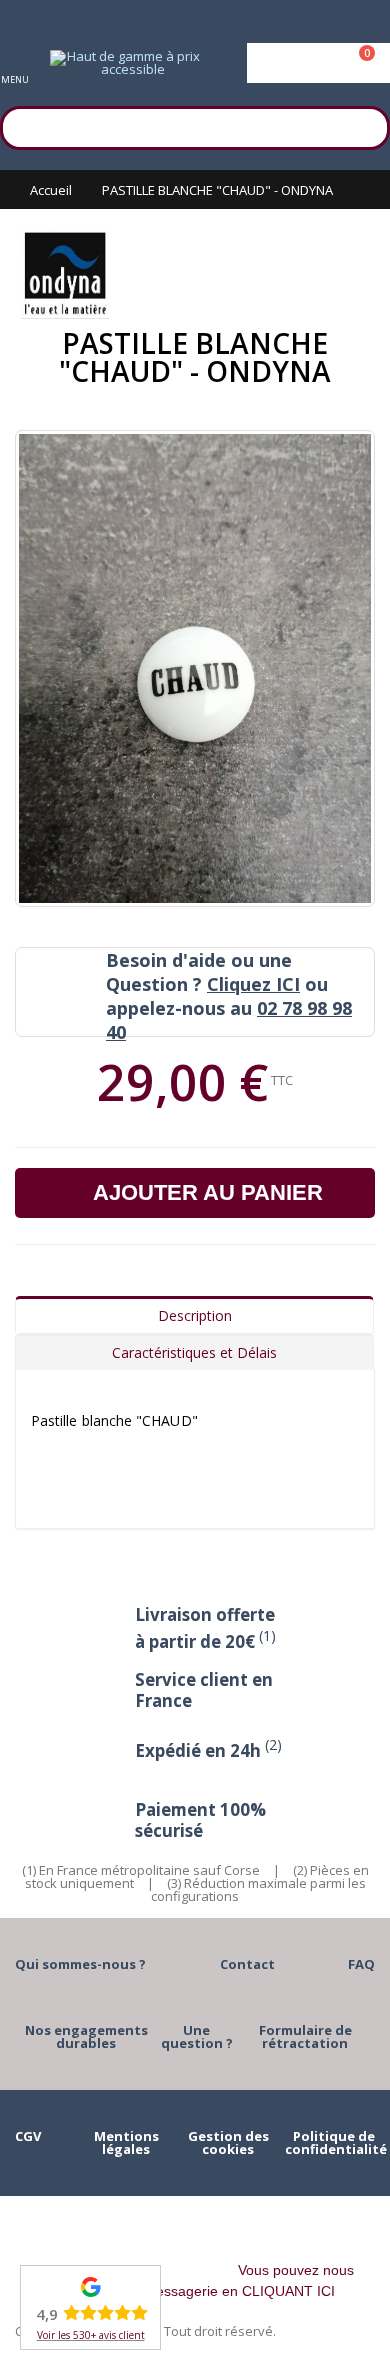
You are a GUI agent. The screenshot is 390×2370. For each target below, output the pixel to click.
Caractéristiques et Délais (194, 1352)
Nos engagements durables (86, 2036)
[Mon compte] (318, 63)
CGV (28, 2136)
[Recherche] (365, 125)
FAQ (361, 1964)
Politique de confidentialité (336, 2142)
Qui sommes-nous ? (80, 1964)
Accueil (51, 190)
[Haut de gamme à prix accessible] (125, 63)
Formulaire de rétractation (305, 2036)
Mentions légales (126, 2142)
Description (195, 1315)
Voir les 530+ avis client (91, 2335)
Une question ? (197, 2036)
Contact (247, 1964)
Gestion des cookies (228, 2142)
